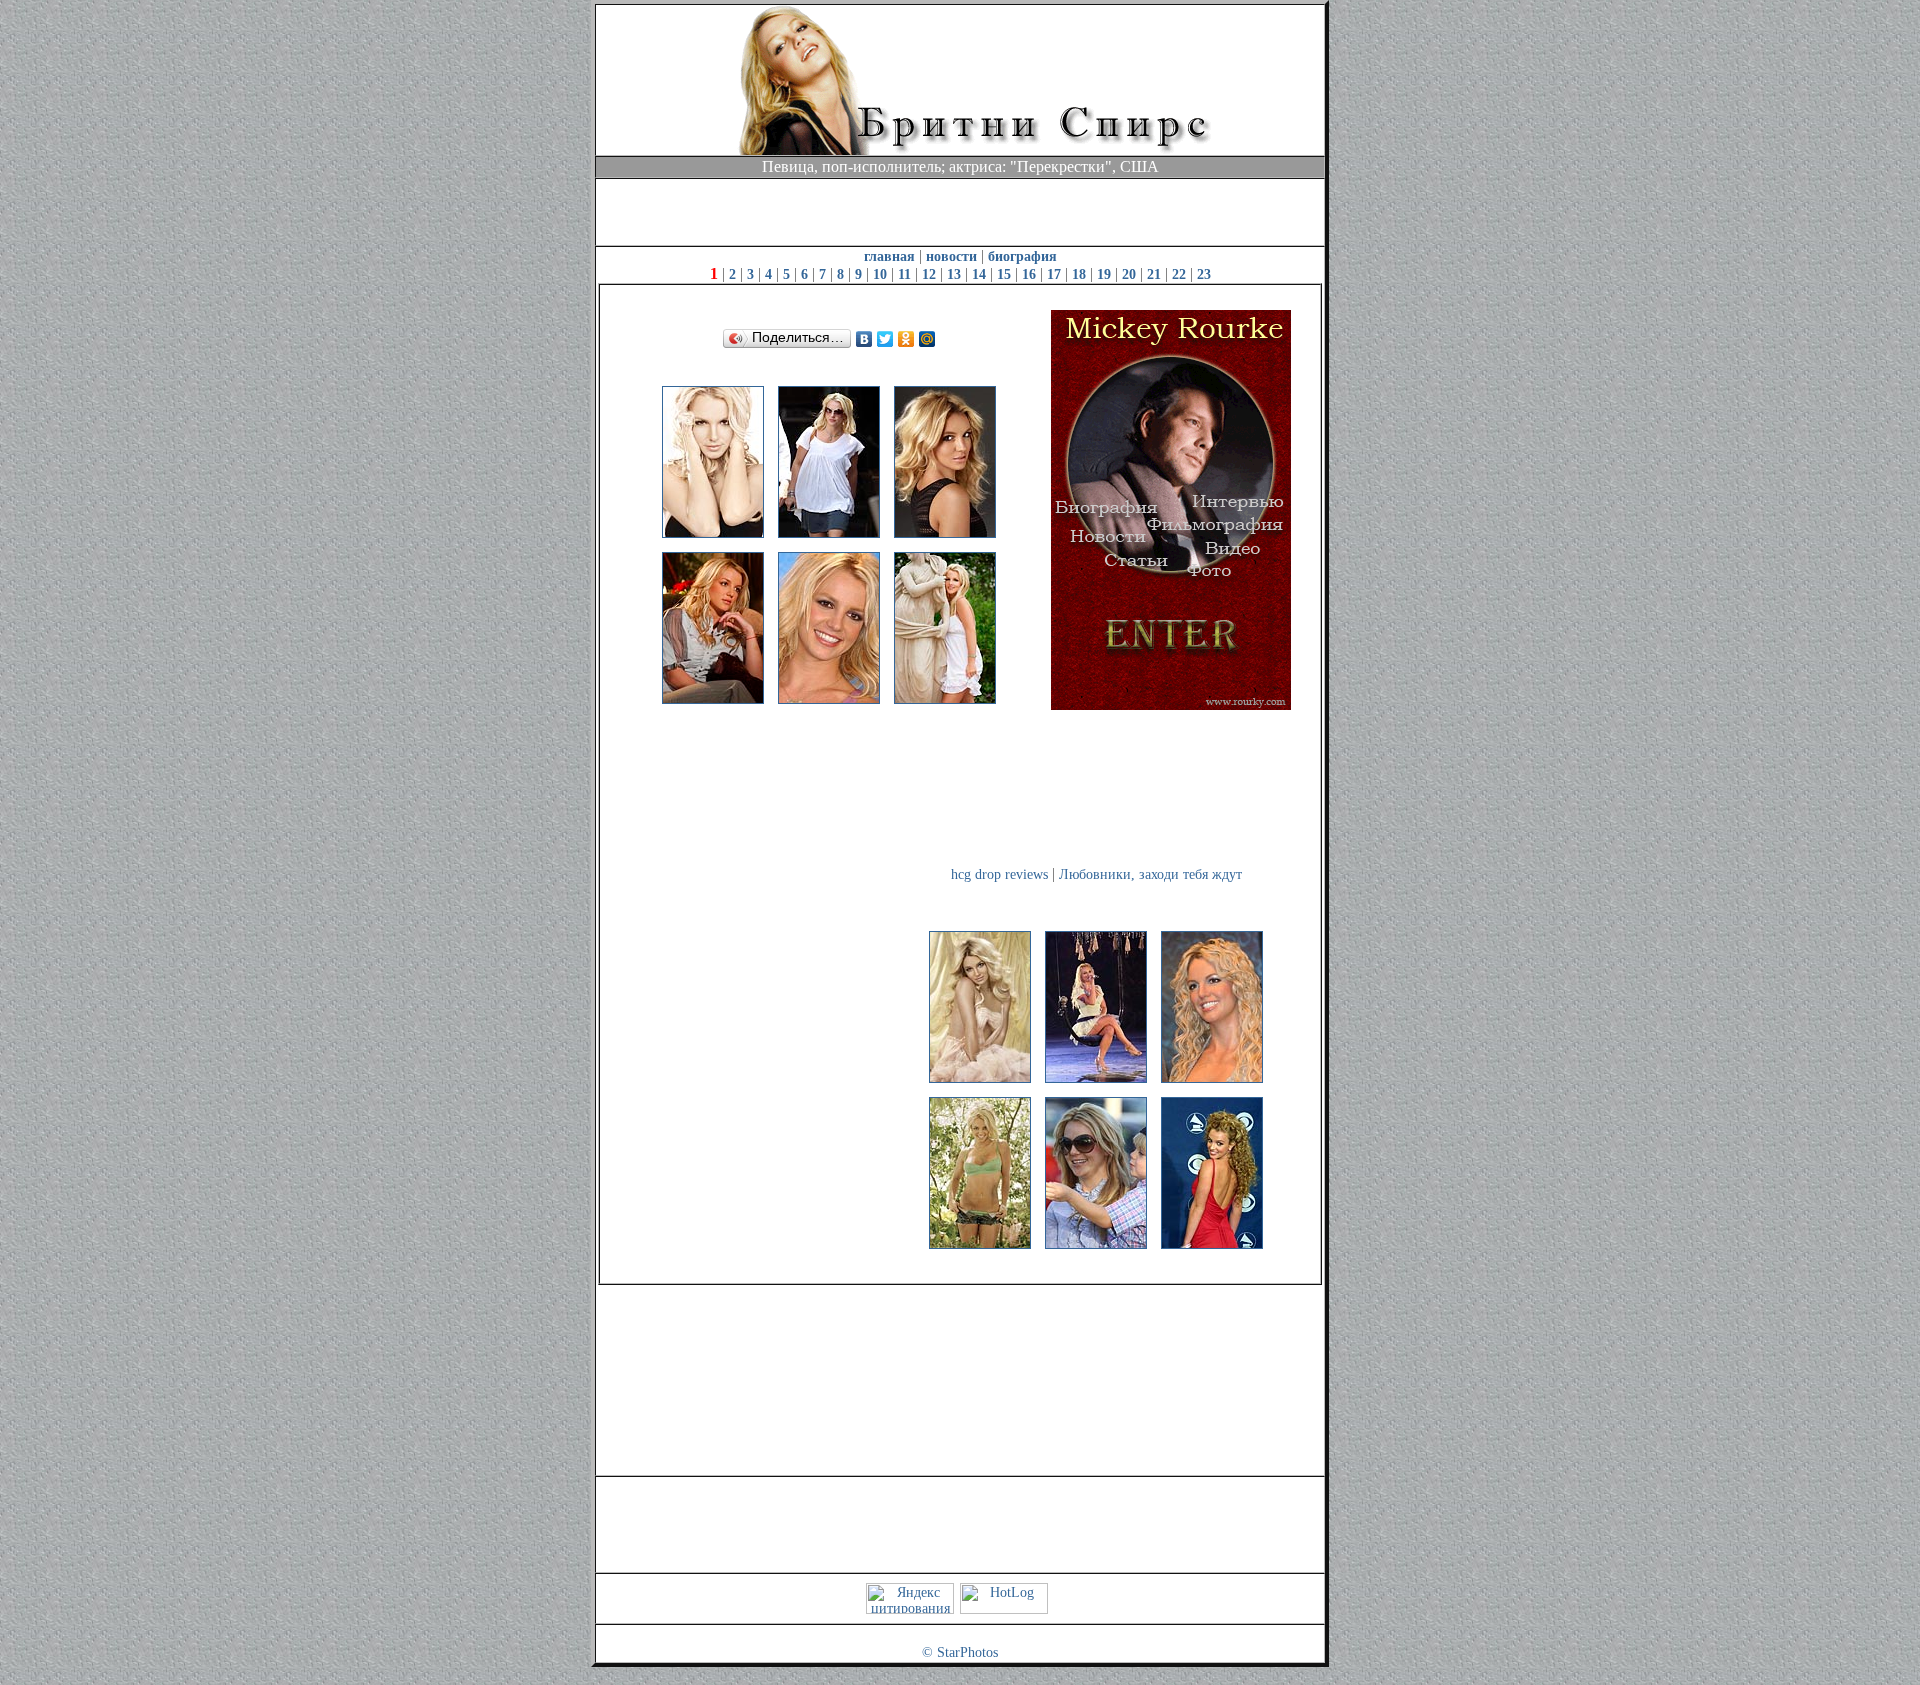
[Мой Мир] (927, 339)
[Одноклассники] (906, 339)
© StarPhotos (960, 1652)
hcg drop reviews (999, 874)
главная (889, 256)
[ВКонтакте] (864, 339)
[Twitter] (885, 339)
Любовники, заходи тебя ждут (1150, 874)
